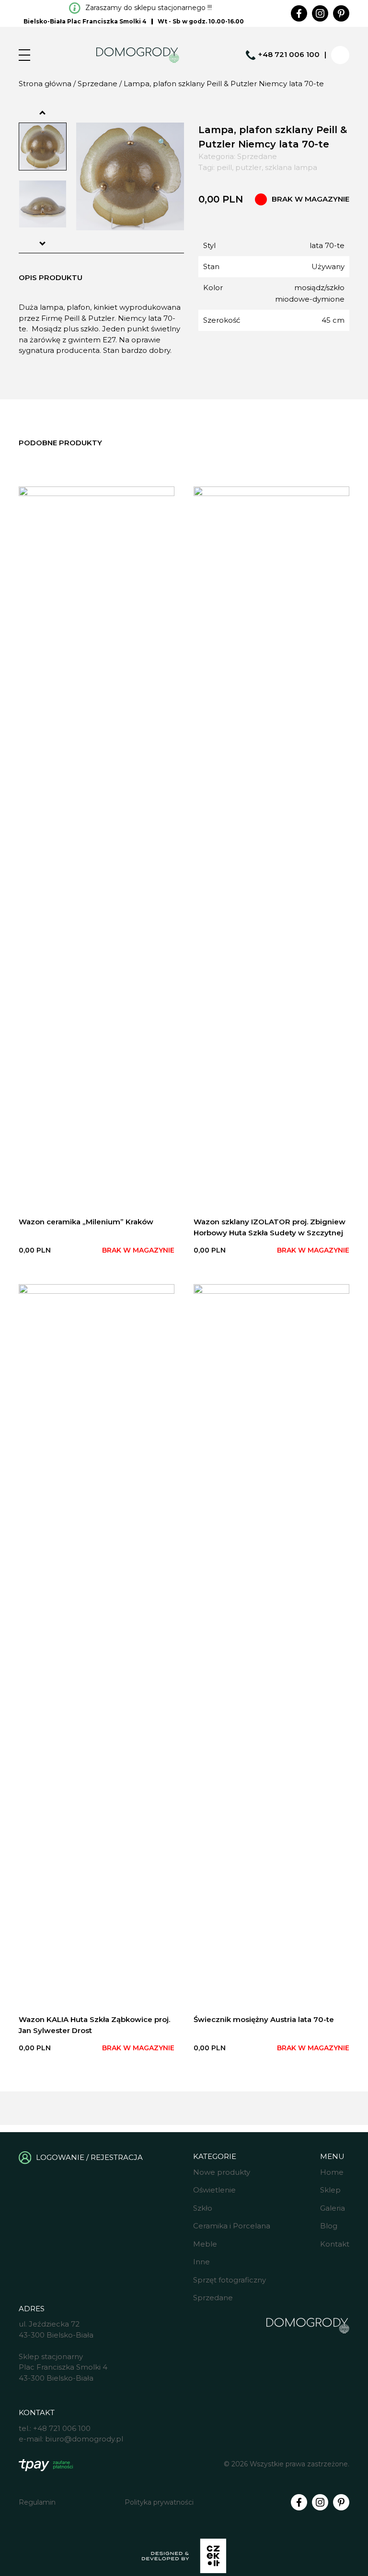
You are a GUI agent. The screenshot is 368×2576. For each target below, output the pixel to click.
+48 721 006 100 (289, 54)
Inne (201, 2262)
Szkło (203, 2208)
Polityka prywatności (159, 2502)
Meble (205, 2244)
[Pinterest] (341, 13)
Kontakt (335, 2244)
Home (332, 2172)
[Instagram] (320, 13)
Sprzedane (98, 84)
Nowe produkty (222, 2172)
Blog (329, 2226)
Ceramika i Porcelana (232, 2226)
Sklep (330, 2190)
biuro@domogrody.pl (84, 2439)
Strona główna (45, 84)
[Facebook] (299, 13)
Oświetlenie (214, 2190)
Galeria (333, 2208)
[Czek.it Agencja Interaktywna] (184, 2557)
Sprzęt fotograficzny (230, 2280)
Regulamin (37, 2502)
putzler (248, 167)
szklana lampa (291, 167)
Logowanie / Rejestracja (89, 2157)
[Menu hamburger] (24, 55)
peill (224, 167)
